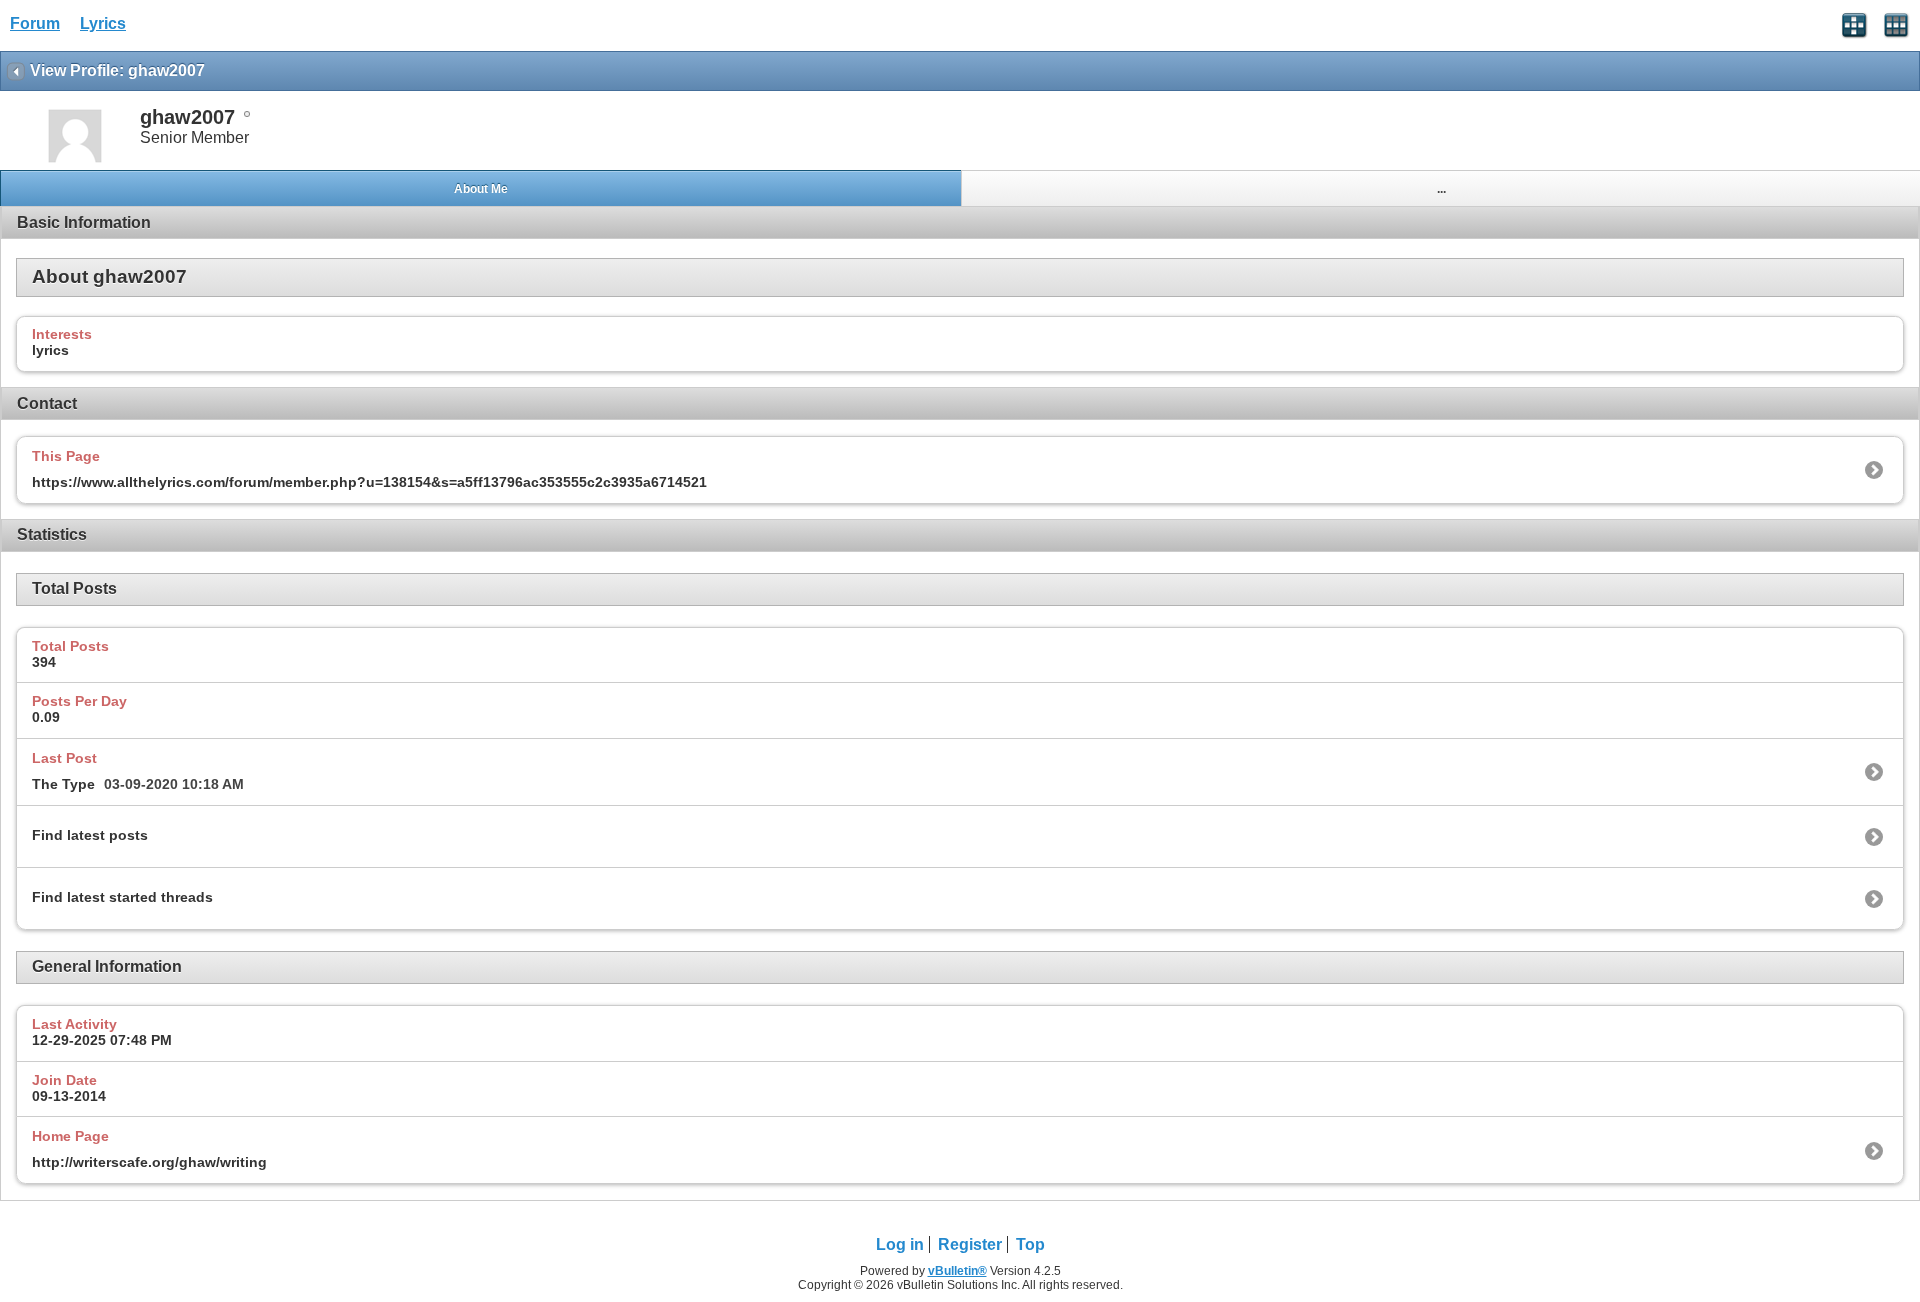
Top (1030, 1244)
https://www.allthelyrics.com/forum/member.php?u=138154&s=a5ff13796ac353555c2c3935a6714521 (369, 482)
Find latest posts (90, 835)
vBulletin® (957, 1271)
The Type (63, 784)
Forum (35, 23)
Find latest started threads (122, 897)
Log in (900, 1244)
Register (970, 1244)
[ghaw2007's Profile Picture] (75, 160)
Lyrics (103, 23)
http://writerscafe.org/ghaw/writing (149, 1162)
